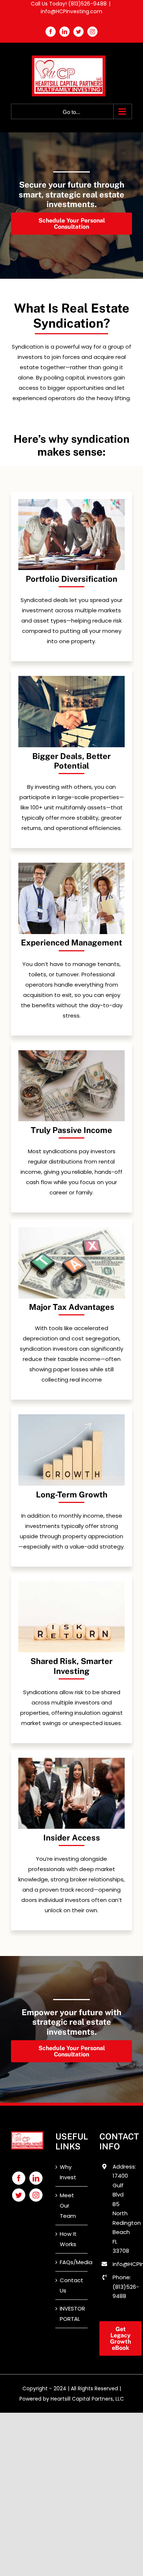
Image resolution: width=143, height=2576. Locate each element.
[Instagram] (36, 2195)
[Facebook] (19, 2178)
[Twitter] (19, 2195)
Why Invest (68, 2172)
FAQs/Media (72, 2262)
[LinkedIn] (36, 2178)
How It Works (68, 2239)
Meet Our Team (68, 2206)
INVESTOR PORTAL (72, 2314)
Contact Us (71, 2285)
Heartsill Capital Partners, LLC (87, 2399)
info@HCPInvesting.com (71, 11)
